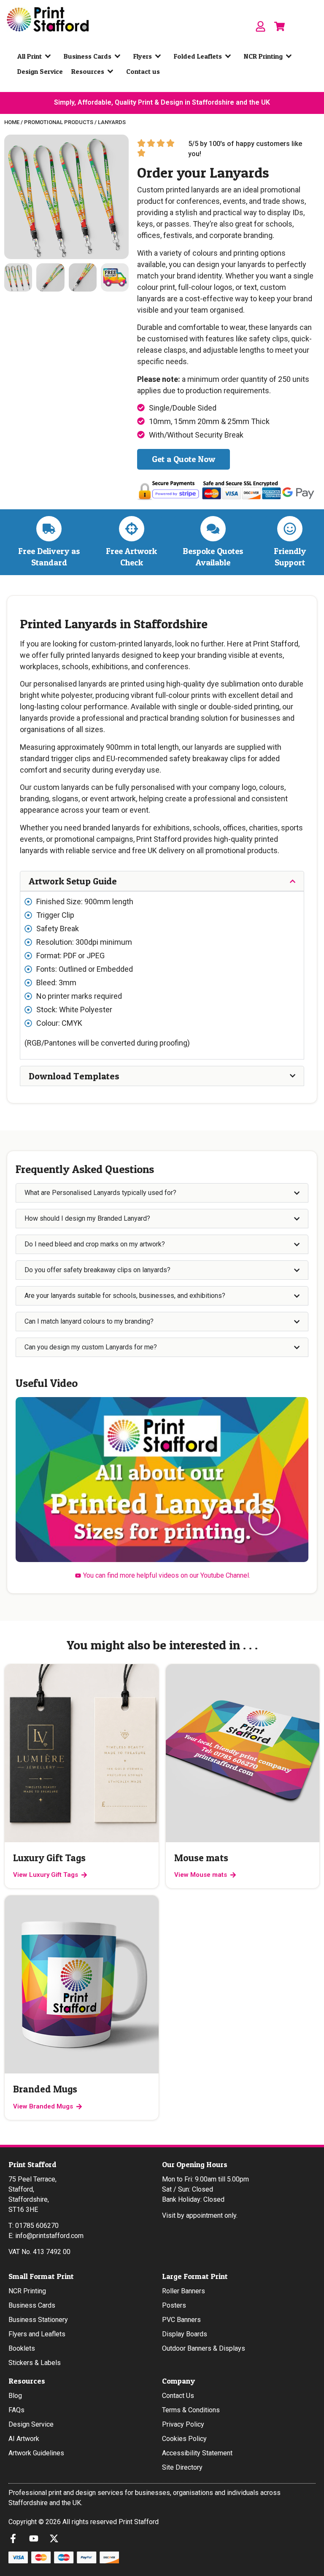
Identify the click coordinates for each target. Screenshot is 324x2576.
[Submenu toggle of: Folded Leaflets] (230, 56)
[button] (265, 1520)
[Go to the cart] (279, 26)
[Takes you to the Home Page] (48, 19)
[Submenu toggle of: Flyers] (160, 56)
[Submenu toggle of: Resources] (112, 71)
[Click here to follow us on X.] (56, 2538)
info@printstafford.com (49, 2236)
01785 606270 (37, 2226)
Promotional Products (59, 122)
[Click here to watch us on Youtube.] (36, 2538)
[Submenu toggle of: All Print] (50, 56)
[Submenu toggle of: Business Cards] (119, 56)
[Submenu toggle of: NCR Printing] (291, 56)
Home (12, 122)
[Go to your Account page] (261, 26)
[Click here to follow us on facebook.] (15, 2538)
